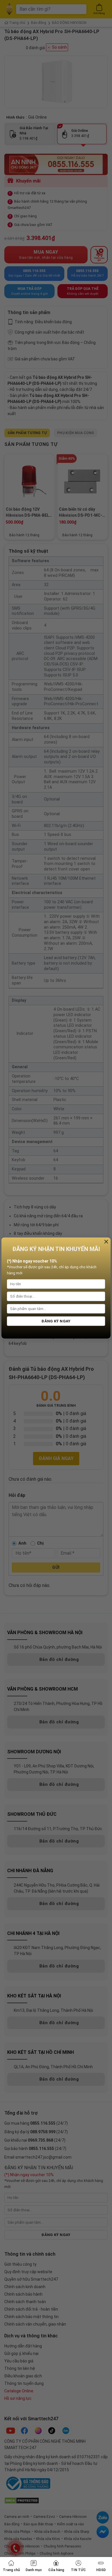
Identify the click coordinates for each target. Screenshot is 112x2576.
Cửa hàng (56, 2570)
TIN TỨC (78, 2570)
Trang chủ (11, 2570)
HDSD (101, 2570)
